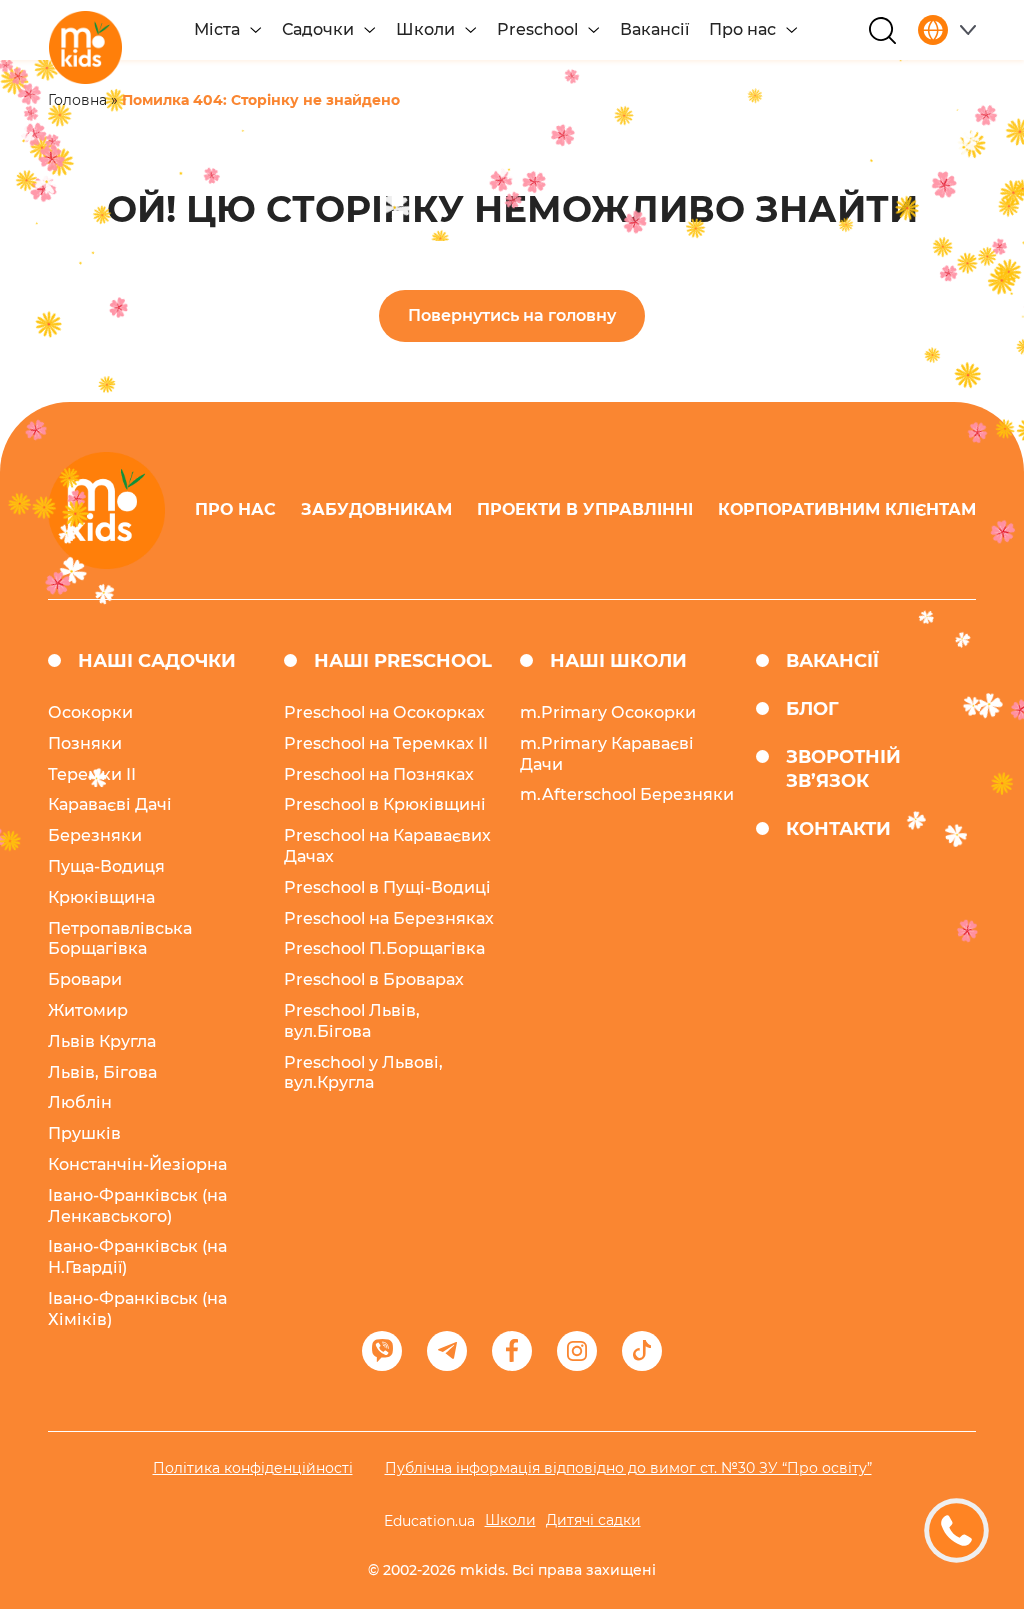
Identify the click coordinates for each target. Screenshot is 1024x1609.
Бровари (85, 979)
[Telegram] (447, 1351)
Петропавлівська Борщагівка (120, 939)
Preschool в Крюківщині (385, 804)
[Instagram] (577, 1351)
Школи (425, 29)
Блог (812, 709)
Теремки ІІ (92, 774)
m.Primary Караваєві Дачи (607, 754)
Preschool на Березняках (389, 918)
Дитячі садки (593, 1520)
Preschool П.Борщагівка (384, 948)
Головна (77, 100)
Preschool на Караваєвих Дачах (387, 846)
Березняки (95, 835)
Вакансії (654, 29)
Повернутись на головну (512, 315)
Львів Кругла (102, 1041)
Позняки (85, 743)
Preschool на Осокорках (384, 712)
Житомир (88, 1010)
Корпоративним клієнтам (847, 509)
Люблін (80, 1102)
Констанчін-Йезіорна (137, 1164)
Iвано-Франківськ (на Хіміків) (137, 1309)
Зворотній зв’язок (843, 768)
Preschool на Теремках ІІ (386, 743)
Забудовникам (376, 509)
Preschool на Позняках (379, 774)
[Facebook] (512, 1351)
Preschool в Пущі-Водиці (387, 887)
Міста (217, 29)
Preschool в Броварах (374, 979)
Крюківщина (101, 897)
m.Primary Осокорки (608, 712)
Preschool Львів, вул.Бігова (352, 1021)
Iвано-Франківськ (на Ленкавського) (137, 1206)
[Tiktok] (642, 1351)
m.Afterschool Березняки (627, 794)
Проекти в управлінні (585, 509)
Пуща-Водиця (106, 866)
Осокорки (90, 712)
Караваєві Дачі (110, 804)
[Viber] (382, 1351)
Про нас (742, 29)
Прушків (84, 1133)
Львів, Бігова (102, 1072)
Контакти (838, 829)
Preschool (537, 29)
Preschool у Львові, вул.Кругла (363, 1073)
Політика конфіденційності (253, 1468)
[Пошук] (882, 30)
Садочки (318, 29)
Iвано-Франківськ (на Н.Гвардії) (137, 1257)
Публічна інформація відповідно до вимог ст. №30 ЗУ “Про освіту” (628, 1468)
